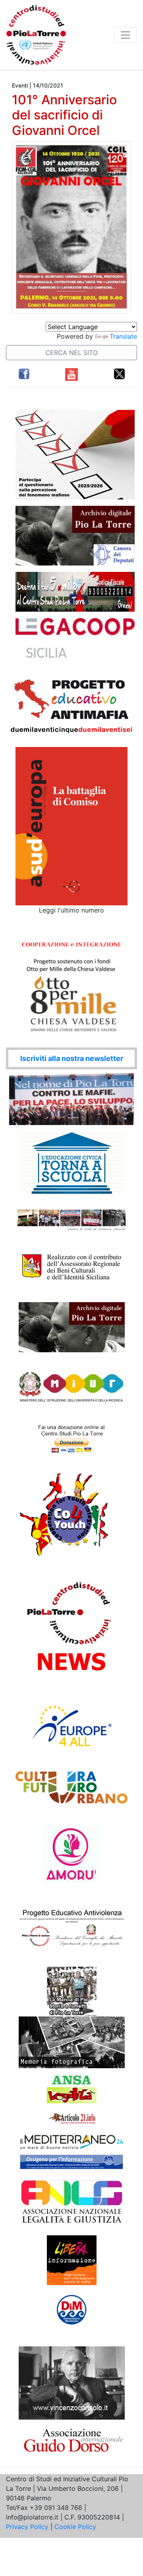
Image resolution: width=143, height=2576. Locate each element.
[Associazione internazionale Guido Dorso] (72, 2439)
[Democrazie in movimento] (72, 2309)
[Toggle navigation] (126, 35)
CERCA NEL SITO (71, 353)
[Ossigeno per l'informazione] (71, 2162)
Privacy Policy (27, 2527)
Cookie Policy (75, 2527)
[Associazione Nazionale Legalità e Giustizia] (71, 2202)
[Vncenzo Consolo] (72, 2382)
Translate (123, 336)
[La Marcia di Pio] (72, 1991)
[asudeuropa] (71, 826)
